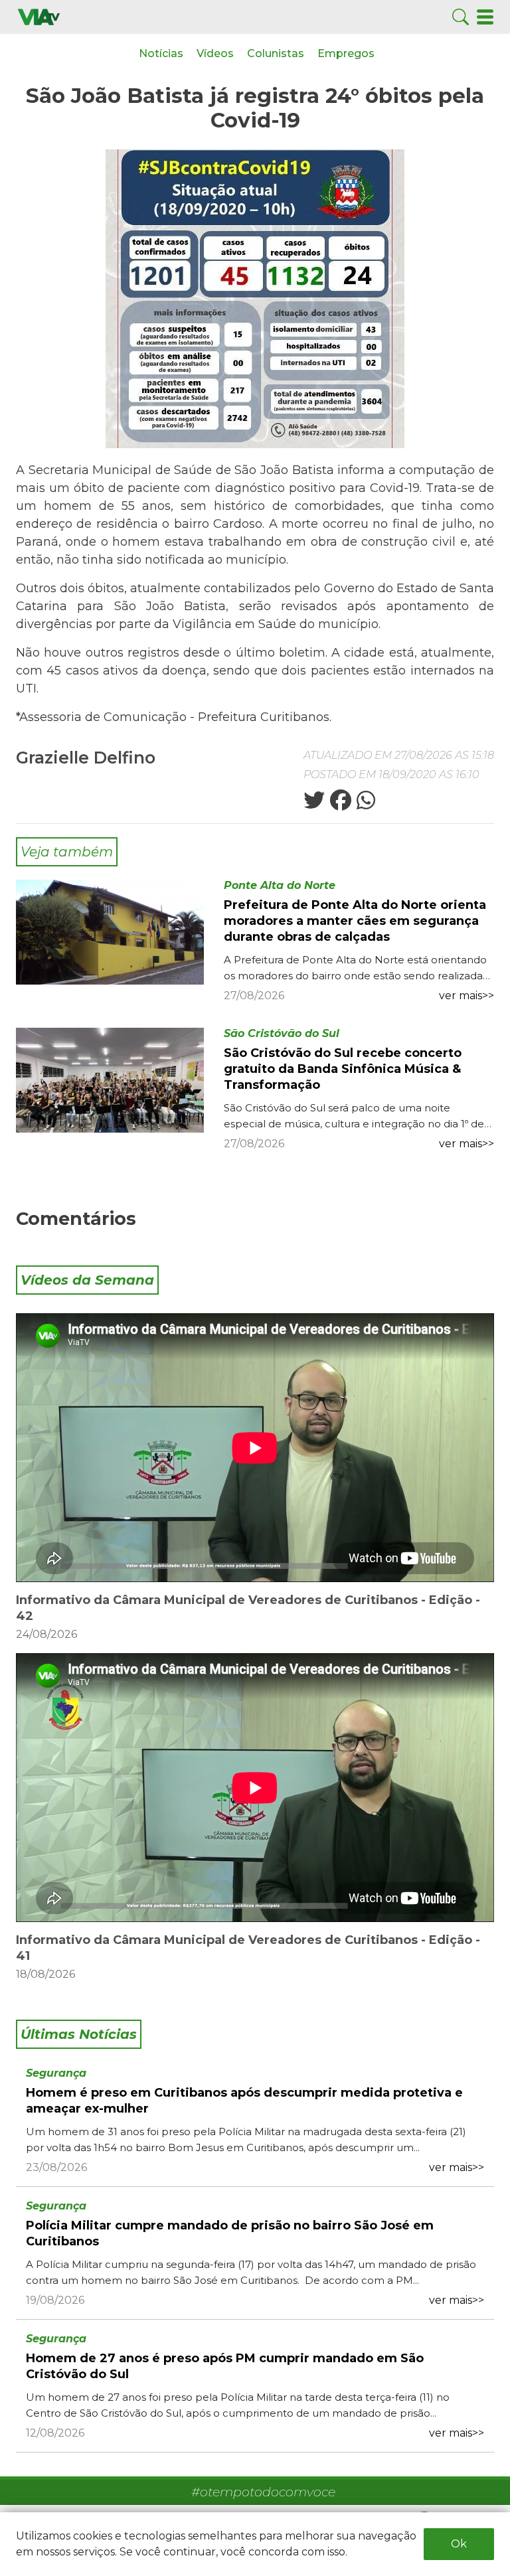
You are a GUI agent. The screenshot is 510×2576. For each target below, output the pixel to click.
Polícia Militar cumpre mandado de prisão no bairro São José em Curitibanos (230, 2233)
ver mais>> (467, 996)
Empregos (346, 53)
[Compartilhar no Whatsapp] (365, 804)
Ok (459, 2544)
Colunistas (276, 53)
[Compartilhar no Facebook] (339, 804)
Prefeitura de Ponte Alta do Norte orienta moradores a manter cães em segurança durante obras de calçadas (355, 921)
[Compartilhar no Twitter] (314, 804)
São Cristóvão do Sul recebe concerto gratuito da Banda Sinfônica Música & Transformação (343, 1069)
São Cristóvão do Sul (282, 1033)
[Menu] (485, 16)
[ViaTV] (39, 16)
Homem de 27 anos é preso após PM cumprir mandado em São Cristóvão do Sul (225, 2366)
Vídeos (215, 53)
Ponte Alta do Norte (280, 885)
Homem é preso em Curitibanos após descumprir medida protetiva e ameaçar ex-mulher (244, 2101)
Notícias (161, 53)
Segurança (56, 2073)
